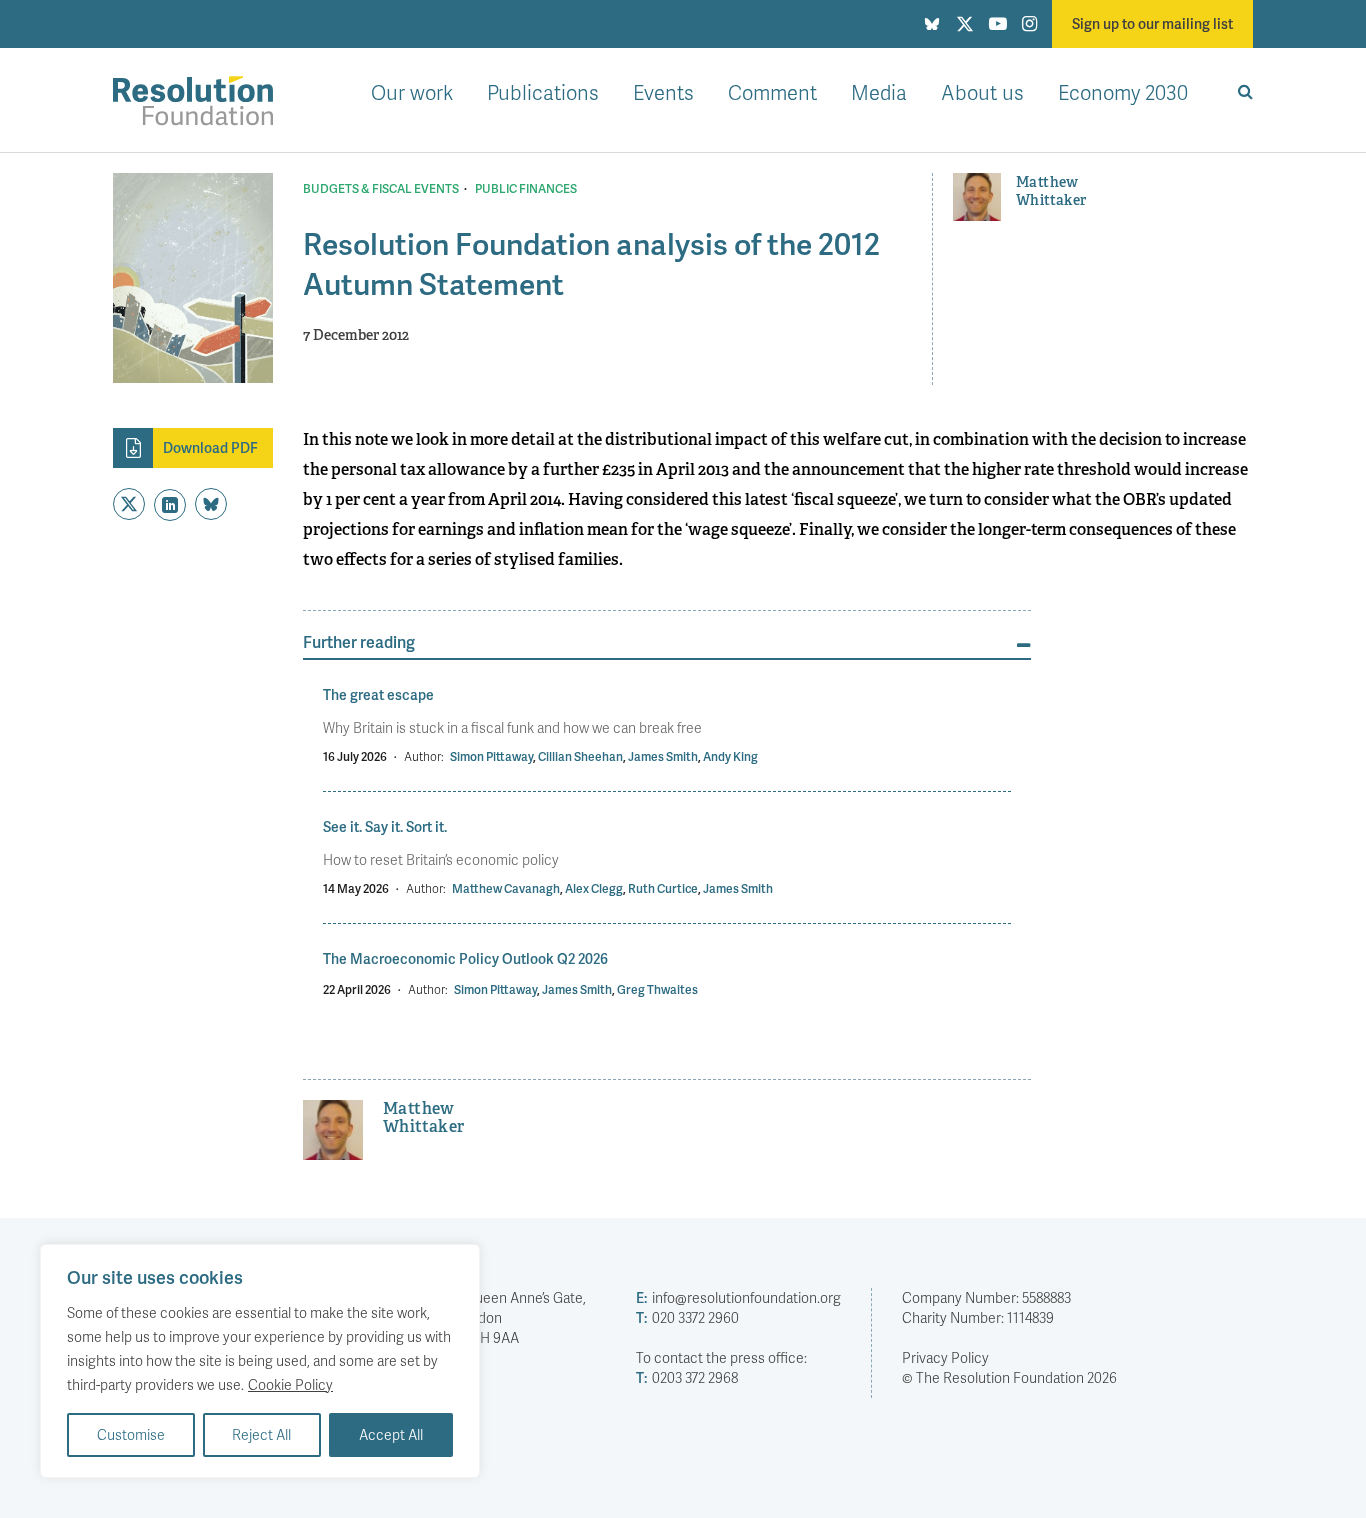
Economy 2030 (1123, 92)
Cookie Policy (290, 1384)
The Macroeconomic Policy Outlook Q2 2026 (465, 958)
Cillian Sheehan (580, 756)
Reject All (261, 1434)
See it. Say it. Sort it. (385, 826)
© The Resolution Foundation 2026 (1009, 1377)
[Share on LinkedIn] (170, 505)
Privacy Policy (945, 1357)
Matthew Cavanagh (506, 888)
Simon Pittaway (491, 756)
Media (879, 92)
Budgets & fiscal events (381, 189)
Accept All (391, 1434)
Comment (772, 92)
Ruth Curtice (663, 888)
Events (663, 92)
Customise (131, 1434)
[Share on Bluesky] (211, 504)
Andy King (730, 756)
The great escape (378, 694)
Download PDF (210, 447)
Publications (543, 92)
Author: (424, 756)
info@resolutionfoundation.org (738, 1297)
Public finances (526, 189)
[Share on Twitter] (129, 504)
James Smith (663, 756)
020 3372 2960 (687, 1317)
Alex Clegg (594, 888)
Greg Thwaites (657, 989)
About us (982, 92)
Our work (412, 92)
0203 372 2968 (687, 1377)
